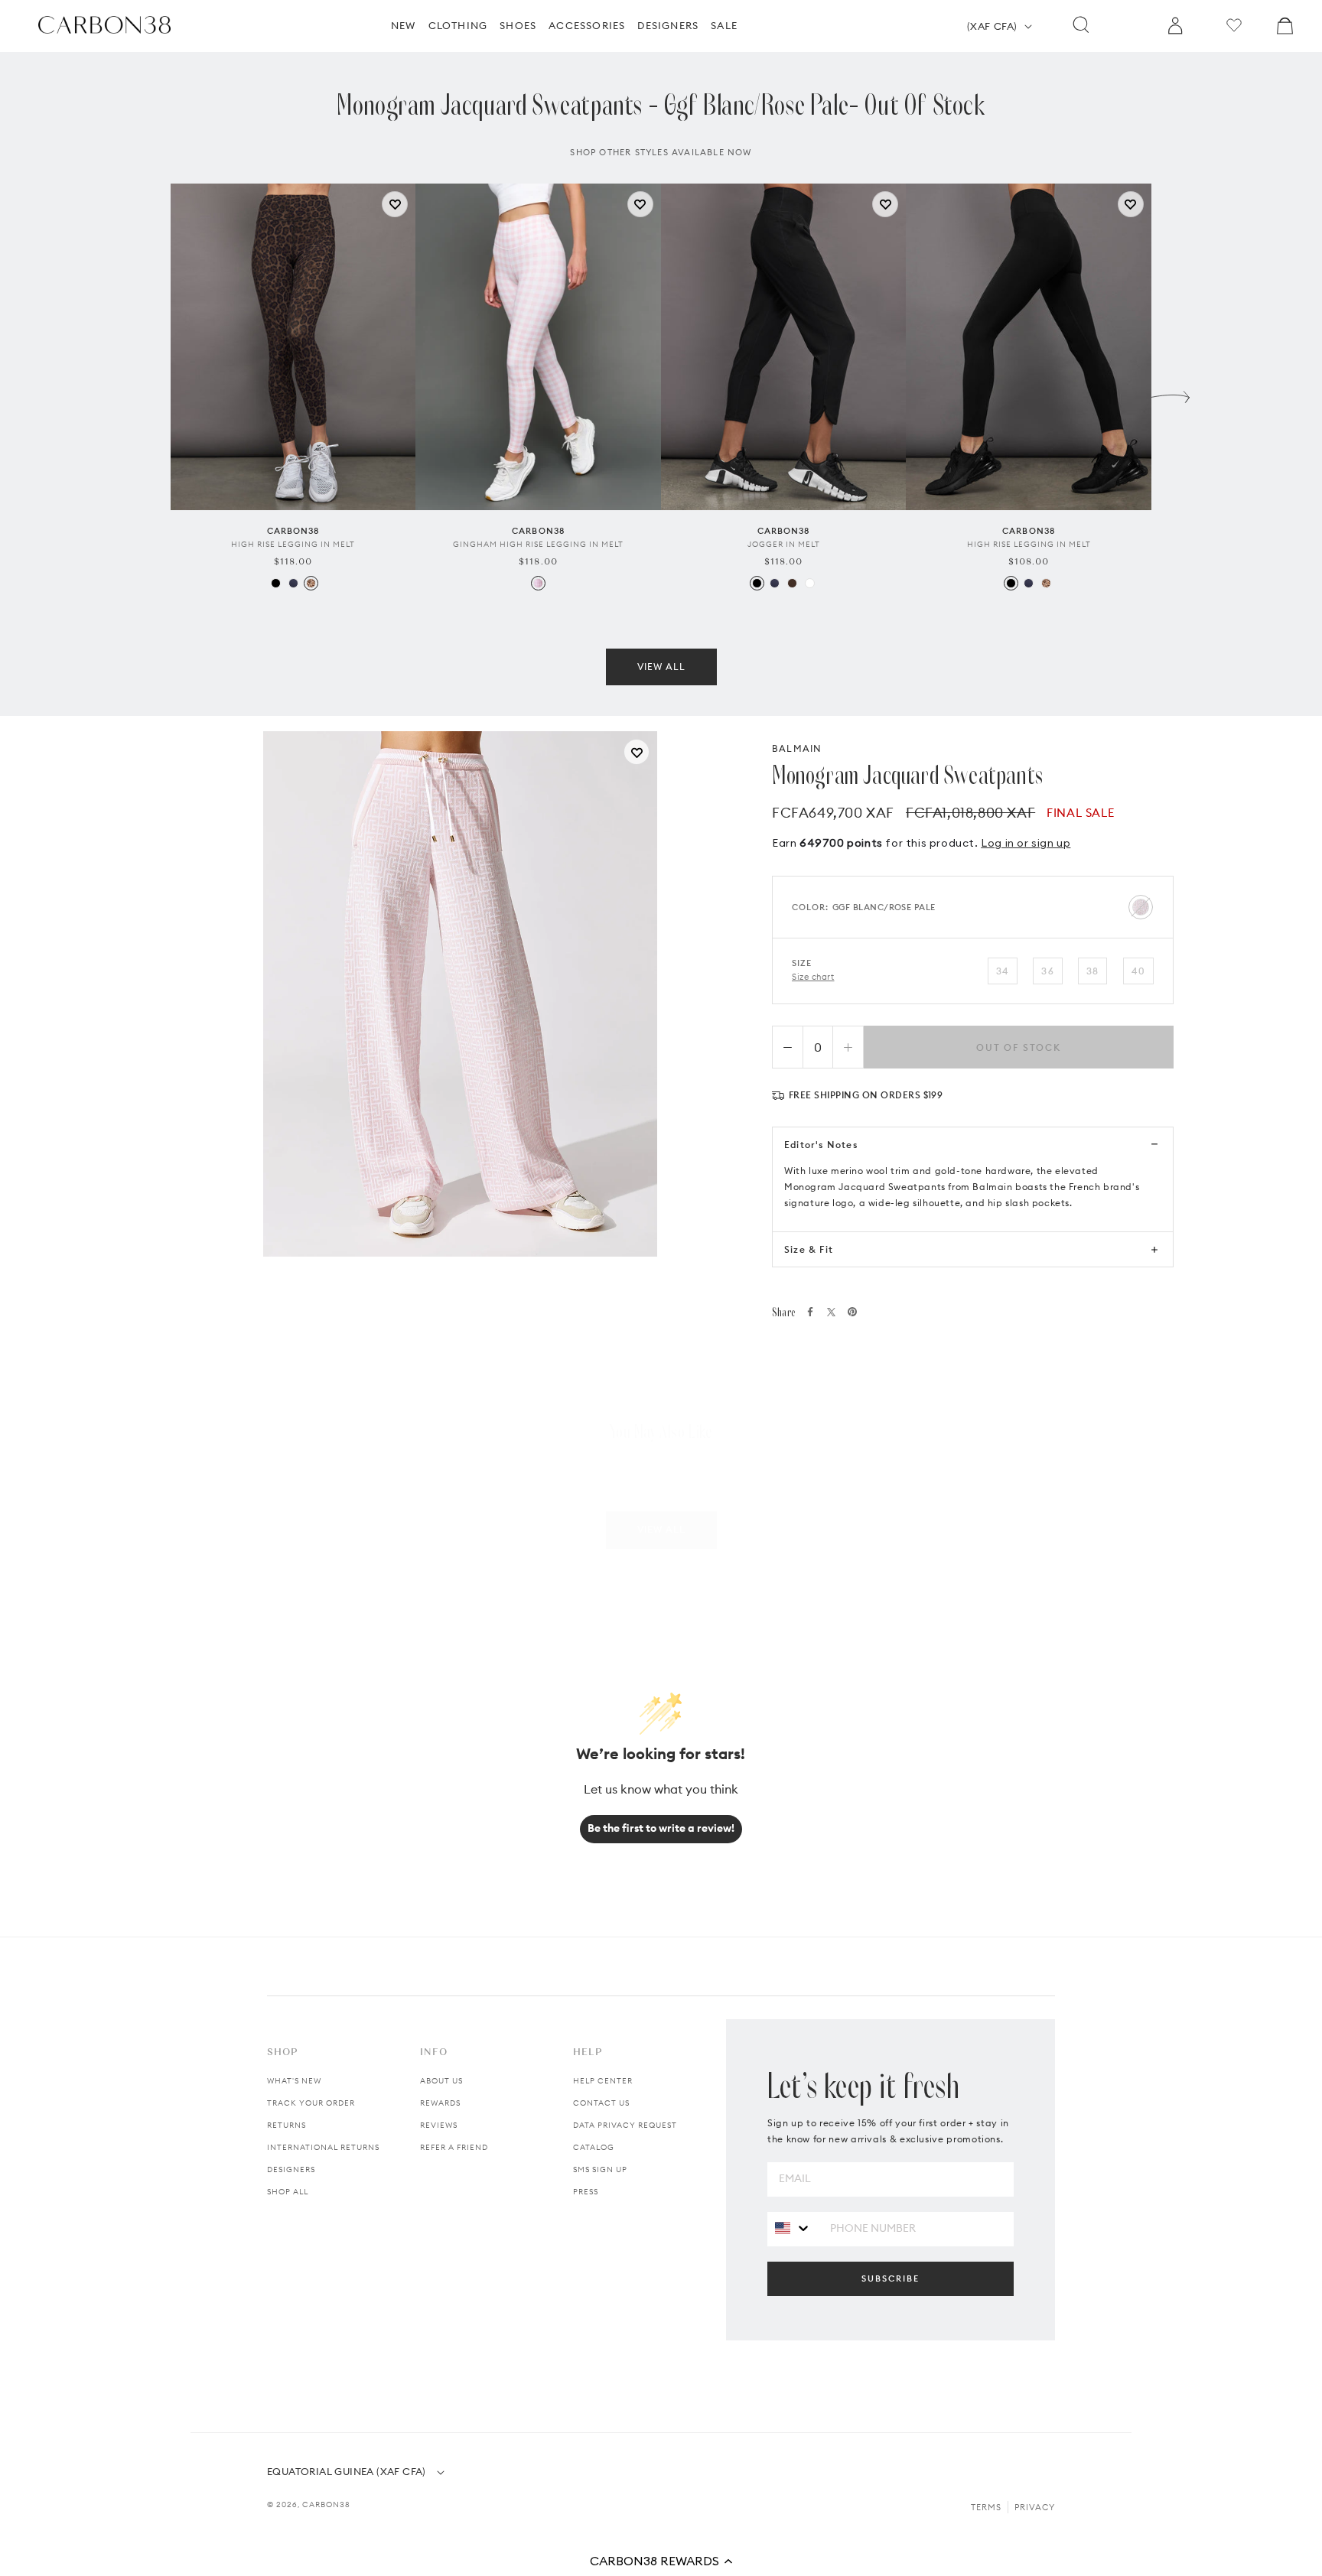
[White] (810, 583)
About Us (441, 2081)
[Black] (276, 583)
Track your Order (311, 2103)
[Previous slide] (151, 393)
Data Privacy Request (625, 2125)
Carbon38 (326, 2504)
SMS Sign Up (600, 2169)
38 (1092, 971)
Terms (986, 2507)
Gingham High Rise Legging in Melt (538, 544)
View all (661, 667)
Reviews (439, 2125)
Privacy (1035, 2507)
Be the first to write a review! (661, 1828)
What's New (294, 2081)
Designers (291, 2169)
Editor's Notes (821, 1145)
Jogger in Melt (784, 544)
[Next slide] (1171, 393)
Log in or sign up (1026, 843)
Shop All (288, 2192)
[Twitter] (831, 1312)
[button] (661, 2561)
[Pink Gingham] (538, 583)
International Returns (323, 2147)
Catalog (594, 2147)
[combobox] (793, 2228)
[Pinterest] (852, 1312)
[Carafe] (792, 583)
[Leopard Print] (311, 583)
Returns (287, 2125)
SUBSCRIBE (891, 2278)
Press (586, 2192)
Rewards (440, 2103)
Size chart (813, 977)
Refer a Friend (454, 2147)
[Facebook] (810, 1312)
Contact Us (601, 2103)
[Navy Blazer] (293, 583)
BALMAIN (797, 748)
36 (1047, 971)
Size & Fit (809, 1249)
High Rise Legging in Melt (293, 544)
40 (1138, 971)
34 (1003, 971)
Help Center (603, 2081)
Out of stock (1019, 1047)
